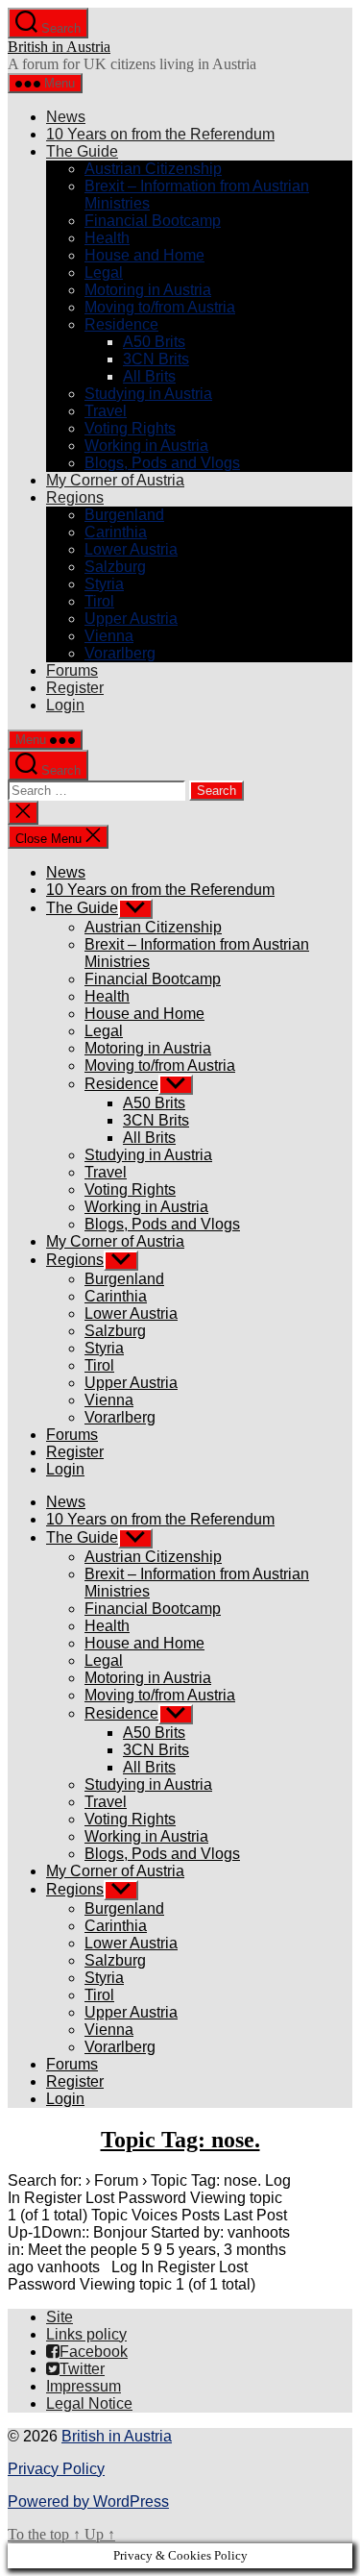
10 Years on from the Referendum (160, 134)
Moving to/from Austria (160, 307)
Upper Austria (131, 619)
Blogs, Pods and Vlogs (162, 463)
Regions (75, 497)
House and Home (144, 255)
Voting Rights (130, 428)
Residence (121, 324)
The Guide (82, 151)
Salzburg (115, 567)
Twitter (82, 2369)
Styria (104, 584)
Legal (104, 272)
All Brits (149, 376)
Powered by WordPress (88, 2502)
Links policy (86, 2334)
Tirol (99, 601)
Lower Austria (131, 549)
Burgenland (124, 515)
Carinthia (116, 532)
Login (65, 705)
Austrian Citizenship (153, 169)
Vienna (109, 636)
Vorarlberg (120, 653)
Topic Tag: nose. (180, 2140)
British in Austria (59, 47)
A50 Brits (154, 342)
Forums (72, 670)
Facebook (94, 2352)
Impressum (84, 2386)
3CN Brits (156, 359)
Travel (106, 411)
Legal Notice (89, 2403)
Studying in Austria (148, 394)
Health (107, 238)
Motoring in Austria (148, 290)
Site (60, 2317)
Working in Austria (146, 446)
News (66, 117)
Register (75, 688)
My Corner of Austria (115, 480)
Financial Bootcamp (153, 221)
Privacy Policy (56, 2469)
